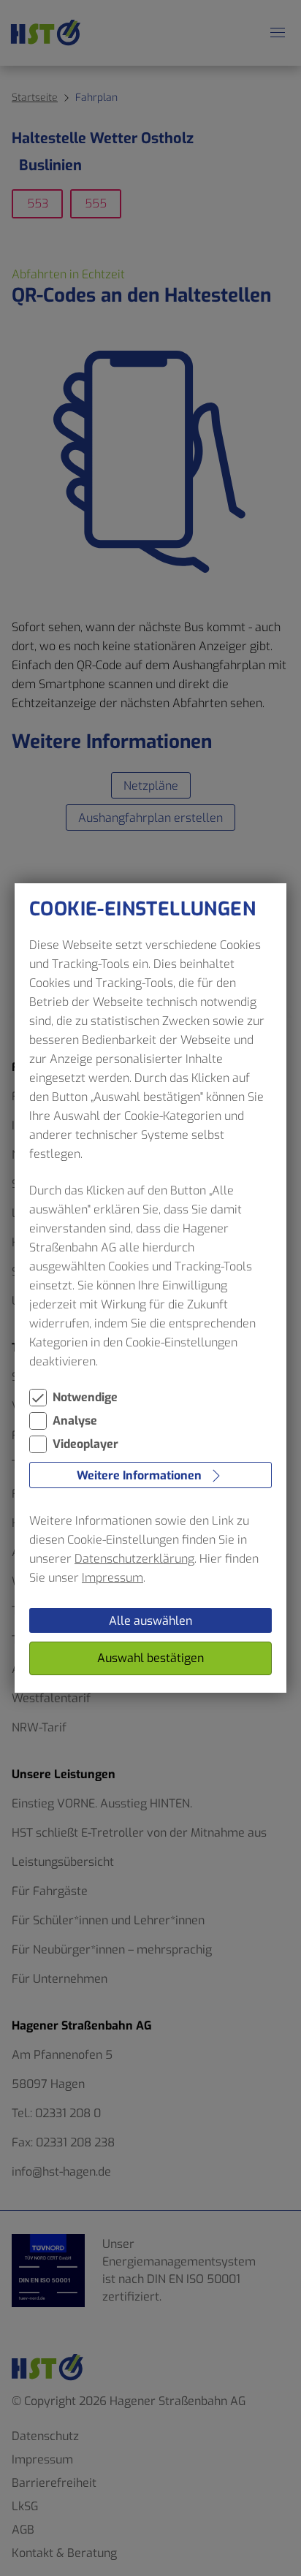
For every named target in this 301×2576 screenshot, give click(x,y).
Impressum (113, 1578)
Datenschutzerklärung (134, 1559)
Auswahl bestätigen (150, 1658)
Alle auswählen (150, 1621)
